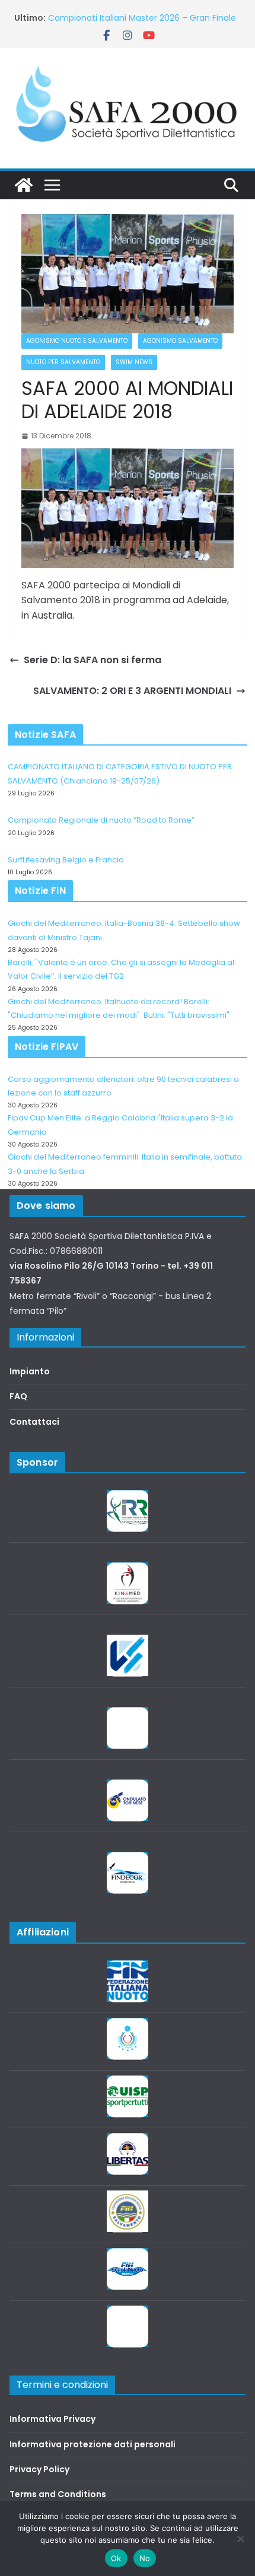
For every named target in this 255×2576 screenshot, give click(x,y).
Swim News (134, 362)
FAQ (18, 1396)
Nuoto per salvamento (63, 362)
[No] (240, 2539)
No (145, 2558)
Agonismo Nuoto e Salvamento (77, 341)
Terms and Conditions (58, 2494)
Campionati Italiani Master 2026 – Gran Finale (142, 18)
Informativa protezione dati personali (93, 2444)
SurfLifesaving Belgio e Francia (66, 860)
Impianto (30, 1371)
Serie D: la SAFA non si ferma (93, 660)
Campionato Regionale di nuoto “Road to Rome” (101, 820)
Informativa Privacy (52, 2419)
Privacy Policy (39, 2469)
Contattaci (34, 1422)
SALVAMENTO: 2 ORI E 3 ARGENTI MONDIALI (132, 691)
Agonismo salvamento (180, 341)
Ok (116, 2558)
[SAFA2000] (24, 185)
